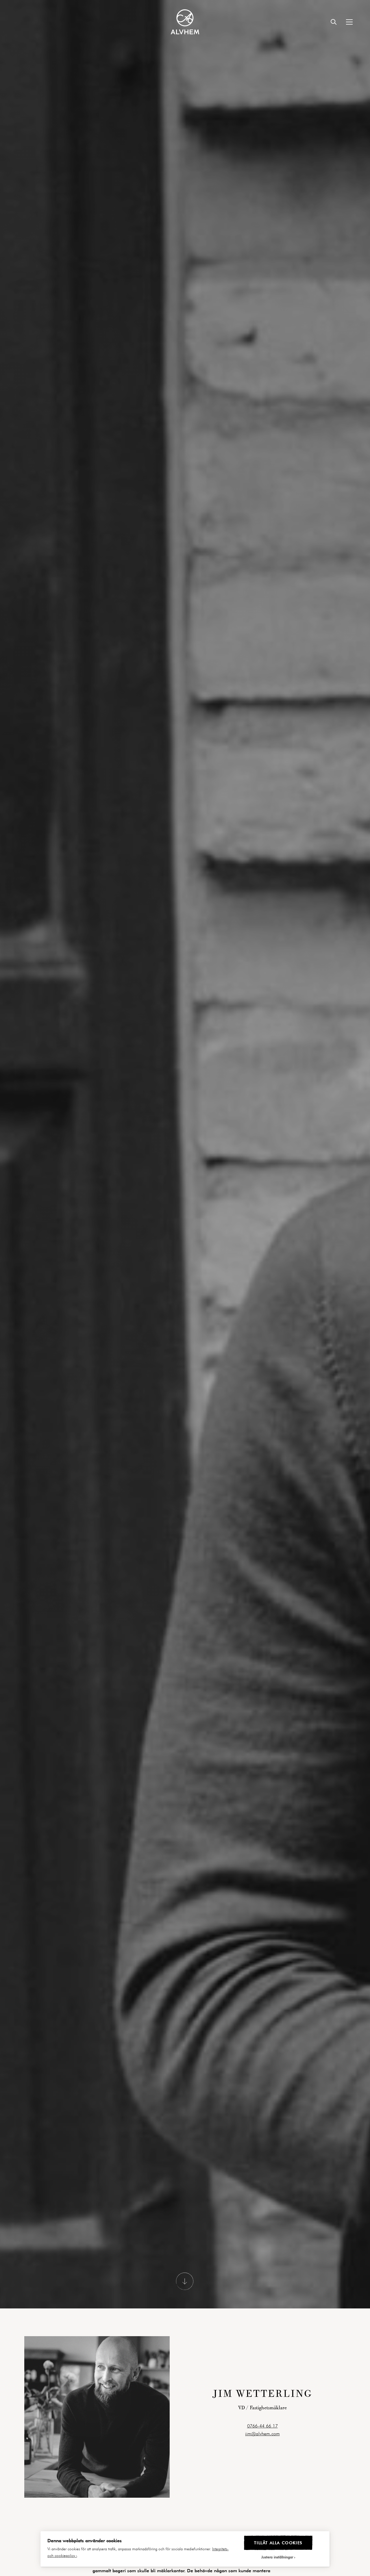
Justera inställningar (277, 2557)
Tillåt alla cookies (278, 2543)
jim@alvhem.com (262, 2444)
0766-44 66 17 (262, 2436)
